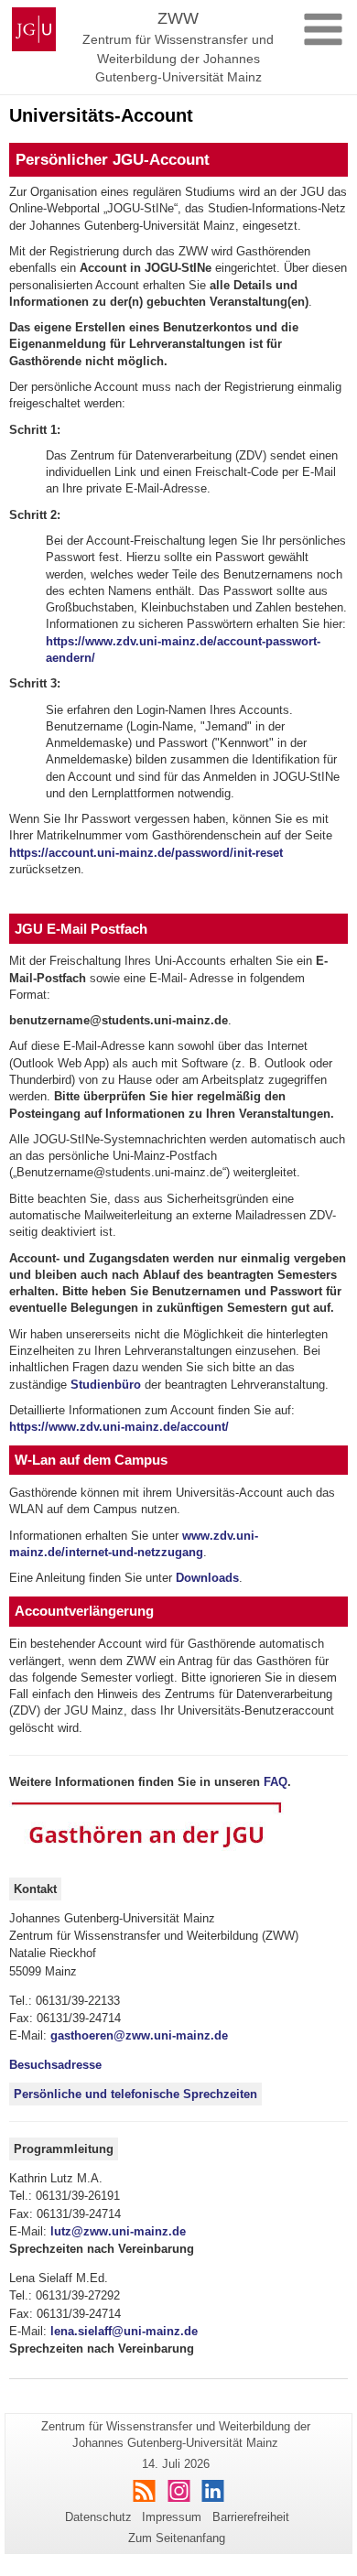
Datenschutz (98, 2517)
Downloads (207, 1578)
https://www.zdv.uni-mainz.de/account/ (119, 1427)
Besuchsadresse (55, 2065)
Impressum (172, 2517)
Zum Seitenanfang (177, 2538)
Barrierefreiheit (251, 2517)
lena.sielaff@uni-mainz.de (124, 2331)
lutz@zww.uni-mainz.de (118, 2231)
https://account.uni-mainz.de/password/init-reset (146, 853)
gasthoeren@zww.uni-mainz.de (139, 2035)
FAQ (276, 1782)
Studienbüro (106, 1385)
